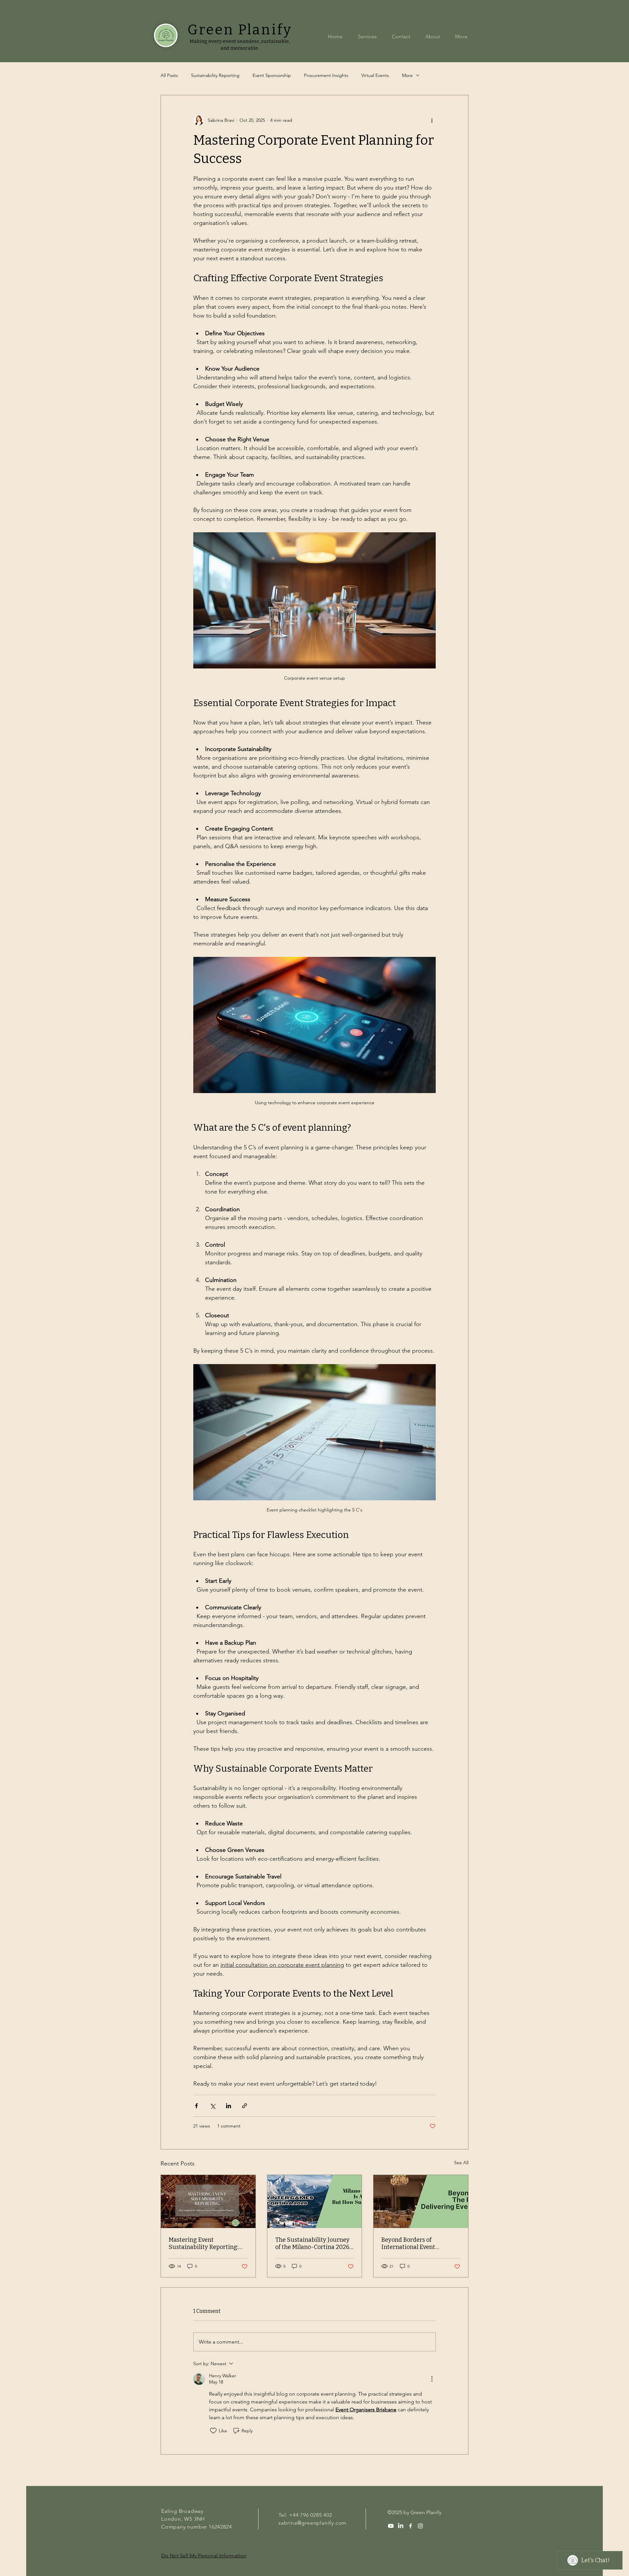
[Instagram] (420, 2526)
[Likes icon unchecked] (213, 2431)
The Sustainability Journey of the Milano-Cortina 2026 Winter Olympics (312, 2243)
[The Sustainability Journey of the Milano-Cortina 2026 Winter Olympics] (315, 2201)
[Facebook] (410, 2526)
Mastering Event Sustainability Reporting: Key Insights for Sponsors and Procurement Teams (204, 2243)
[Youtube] (391, 2526)
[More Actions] (432, 2379)
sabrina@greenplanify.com (313, 2523)
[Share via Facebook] (196, 2106)
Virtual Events (375, 75)
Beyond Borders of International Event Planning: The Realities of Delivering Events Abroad (417, 2243)
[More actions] (432, 120)
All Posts (169, 75)
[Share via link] (245, 2106)
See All (461, 2163)
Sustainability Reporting (215, 75)
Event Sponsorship (272, 75)
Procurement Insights (326, 75)
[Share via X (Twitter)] (212, 2106)
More (407, 75)
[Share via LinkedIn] (229, 2106)
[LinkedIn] (401, 2526)
